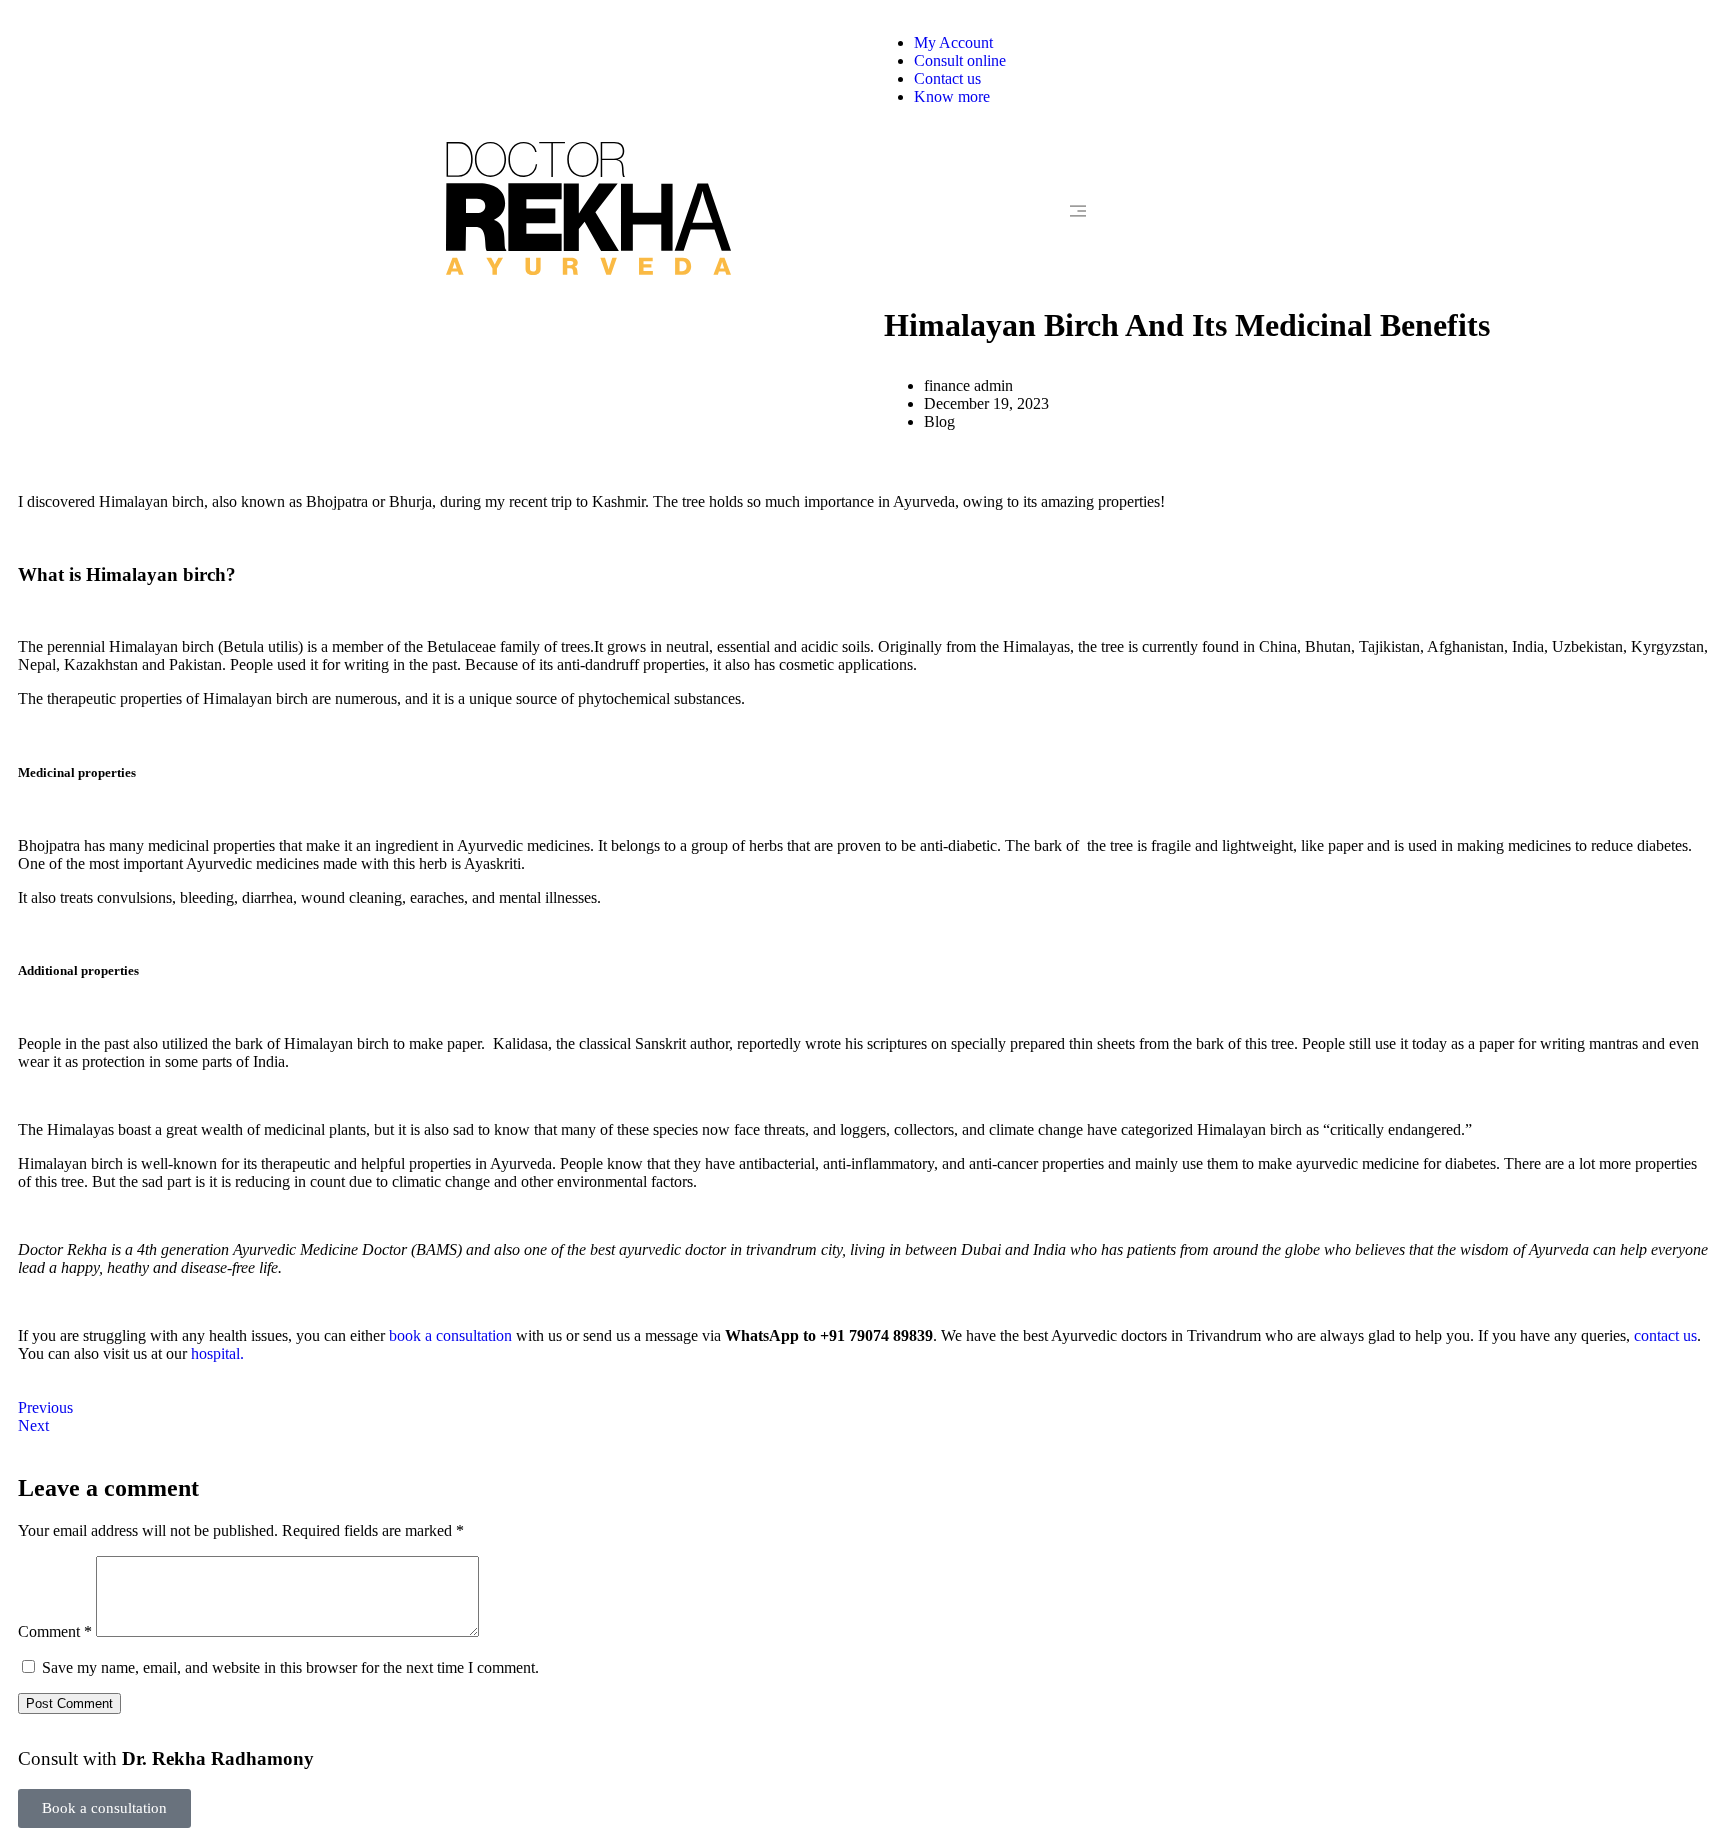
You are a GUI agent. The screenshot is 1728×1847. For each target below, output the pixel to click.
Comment (55, 1631)
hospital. (217, 1353)
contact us (1665, 1335)
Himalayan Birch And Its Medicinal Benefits (1187, 325)
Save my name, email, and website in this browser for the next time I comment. (290, 1667)
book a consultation (450, 1335)
